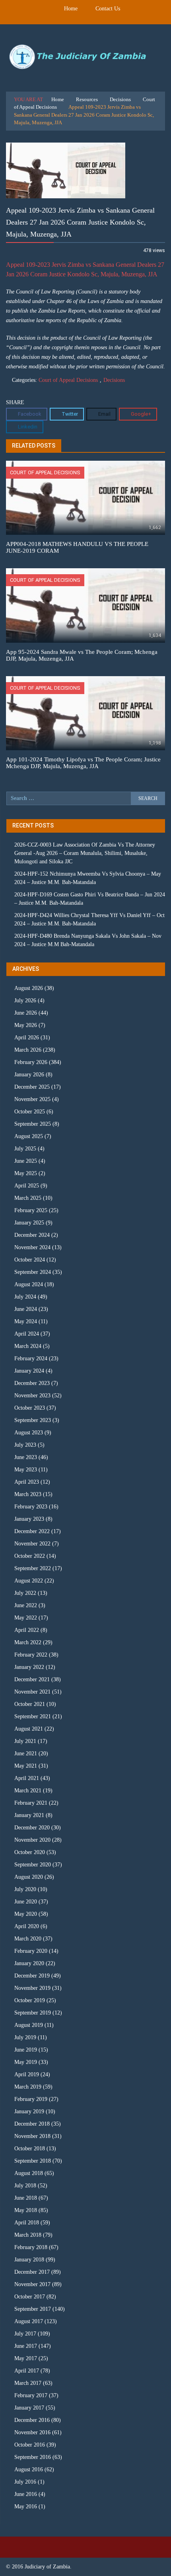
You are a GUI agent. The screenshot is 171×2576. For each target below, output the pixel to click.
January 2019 (29, 2111)
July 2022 (25, 1593)
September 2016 (33, 2457)
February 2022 (31, 1655)
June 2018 (26, 2198)
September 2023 (33, 1420)
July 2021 (25, 1741)
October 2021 (30, 1704)
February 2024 (31, 1358)
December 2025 (32, 1087)
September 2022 (33, 1568)
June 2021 (26, 1754)
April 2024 (27, 1334)
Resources (87, 99)
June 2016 (26, 2494)
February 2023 (31, 1507)
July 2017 (25, 2334)
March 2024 (28, 1346)
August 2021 (29, 1729)
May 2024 (26, 1321)
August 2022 (29, 1581)
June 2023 (26, 1457)
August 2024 (29, 1284)
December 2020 (32, 1828)
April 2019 (27, 2074)
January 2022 (29, 1667)
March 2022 (28, 1642)
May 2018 (26, 2210)
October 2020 (30, 1852)
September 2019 (33, 2013)
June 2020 (26, 1902)
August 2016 (29, 2469)
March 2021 (28, 1791)
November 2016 (32, 2432)
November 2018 (32, 2136)
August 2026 (29, 988)
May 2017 (26, 2358)
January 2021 (29, 1815)
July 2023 (25, 1445)
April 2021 (27, 1778)
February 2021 (31, 1803)
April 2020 (27, 1926)
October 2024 (30, 1260)
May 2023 (26, 1470)
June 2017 (26, 2346)
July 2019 (25, 2037)
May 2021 (26, 1766)
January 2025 (29, 1223)
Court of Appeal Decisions (68, 380)
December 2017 (32, 2272)
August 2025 (29, 1136)
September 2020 (33, 1865)
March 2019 (28, 2087)
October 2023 (30, 1408)
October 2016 (30, 2445)
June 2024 (26, 1309)
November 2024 (32, 1247)
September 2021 (33, 1716)
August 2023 (29, 1433)
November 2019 (32, 1988)
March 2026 (28, 1050)
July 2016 (25, 2482)
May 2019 (26, 2062)
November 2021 (32, 1692)
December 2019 (32, 1976)
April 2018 (27, 2223)
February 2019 (31, 2099)
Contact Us (108, 9)
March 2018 (28, 2235)
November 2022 (32, 1544)
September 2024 (33, 1272)
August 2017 (29, 2321)
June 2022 (26, 1605)
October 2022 (30, 1556)
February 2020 (31, 1951)
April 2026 (27, 1038)
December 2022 (32, 1531)
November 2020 (32, 1840)
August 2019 (29, 2025)
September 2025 (33, 1124)
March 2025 (28, 1198)
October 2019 (30, 2000)
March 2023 (28, 1494)
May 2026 (26, 1025)
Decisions (120, 99)
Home (71, 9)
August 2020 (29, 1877)
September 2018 (33, 2161)
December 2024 (32, 1235)
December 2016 (32, 2420)
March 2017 (28, 2383)
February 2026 (31, 1062)
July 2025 (25, 1149)
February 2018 (31, 2247)
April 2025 (27, 1186)
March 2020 (28, 1939)
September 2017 (33, 2309)
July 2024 (25, 1297)
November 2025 (32, 1099)
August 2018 (29, 2173)
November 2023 (32, 1396)
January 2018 (29, 2260)
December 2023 (32, 1383)
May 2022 (26, 1618)
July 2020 (25, 1889)
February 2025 (31, 1210)
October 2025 (30, 1112)
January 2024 (29, 1371)
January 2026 (29, 1075)
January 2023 (29, 1519)
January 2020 (29, 1963)
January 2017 (29, 2408)
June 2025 (26, 1161)
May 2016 (26, 2507)
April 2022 (27, 1630)
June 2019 (26, 2050)
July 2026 (25, 1000)
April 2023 (27, 1482)
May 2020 (26, 1914)
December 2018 (32, 2124)
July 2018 (25, 2186)
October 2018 (30, 2149)
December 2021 (32, 1679)
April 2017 (27, 2371)
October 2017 (30, 2297)
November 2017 (32, 2284)
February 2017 (31, 2395)
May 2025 (26, 1173)
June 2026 (26, 1013)
